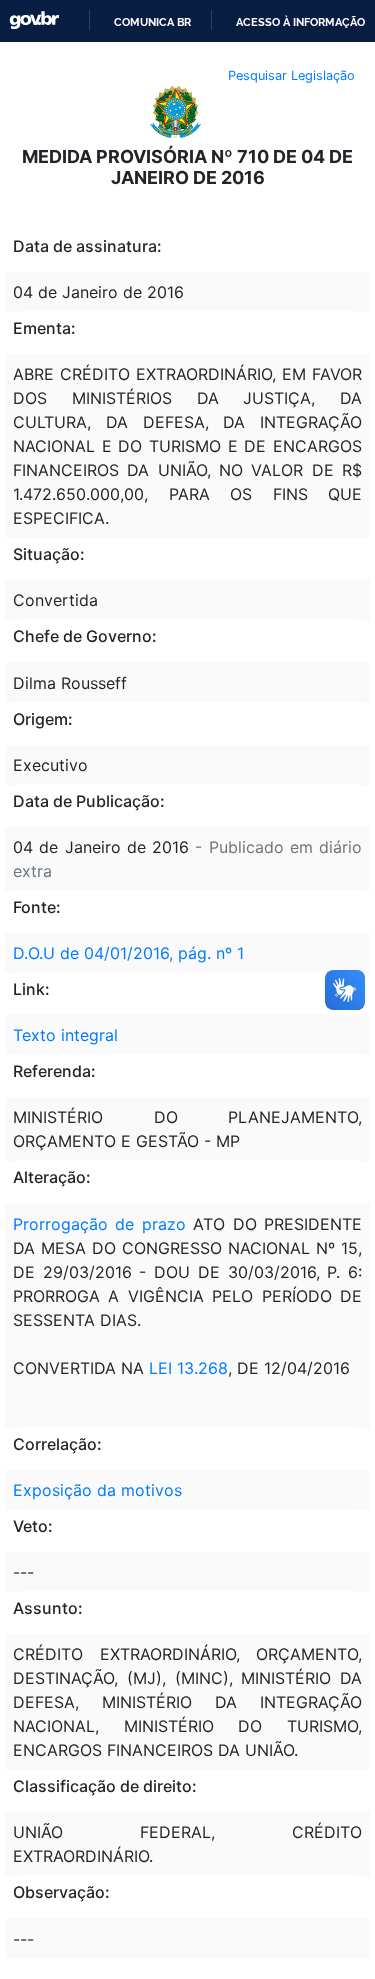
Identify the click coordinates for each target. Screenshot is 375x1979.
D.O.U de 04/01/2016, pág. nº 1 (128, 953)
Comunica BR (152, 22)
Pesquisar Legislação (291, 75)
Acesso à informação (300, 22)
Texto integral (65, 1035)
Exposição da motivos (97, 1490)
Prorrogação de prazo (99, 1224)
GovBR (34, 20)
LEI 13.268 (188, 1368)
